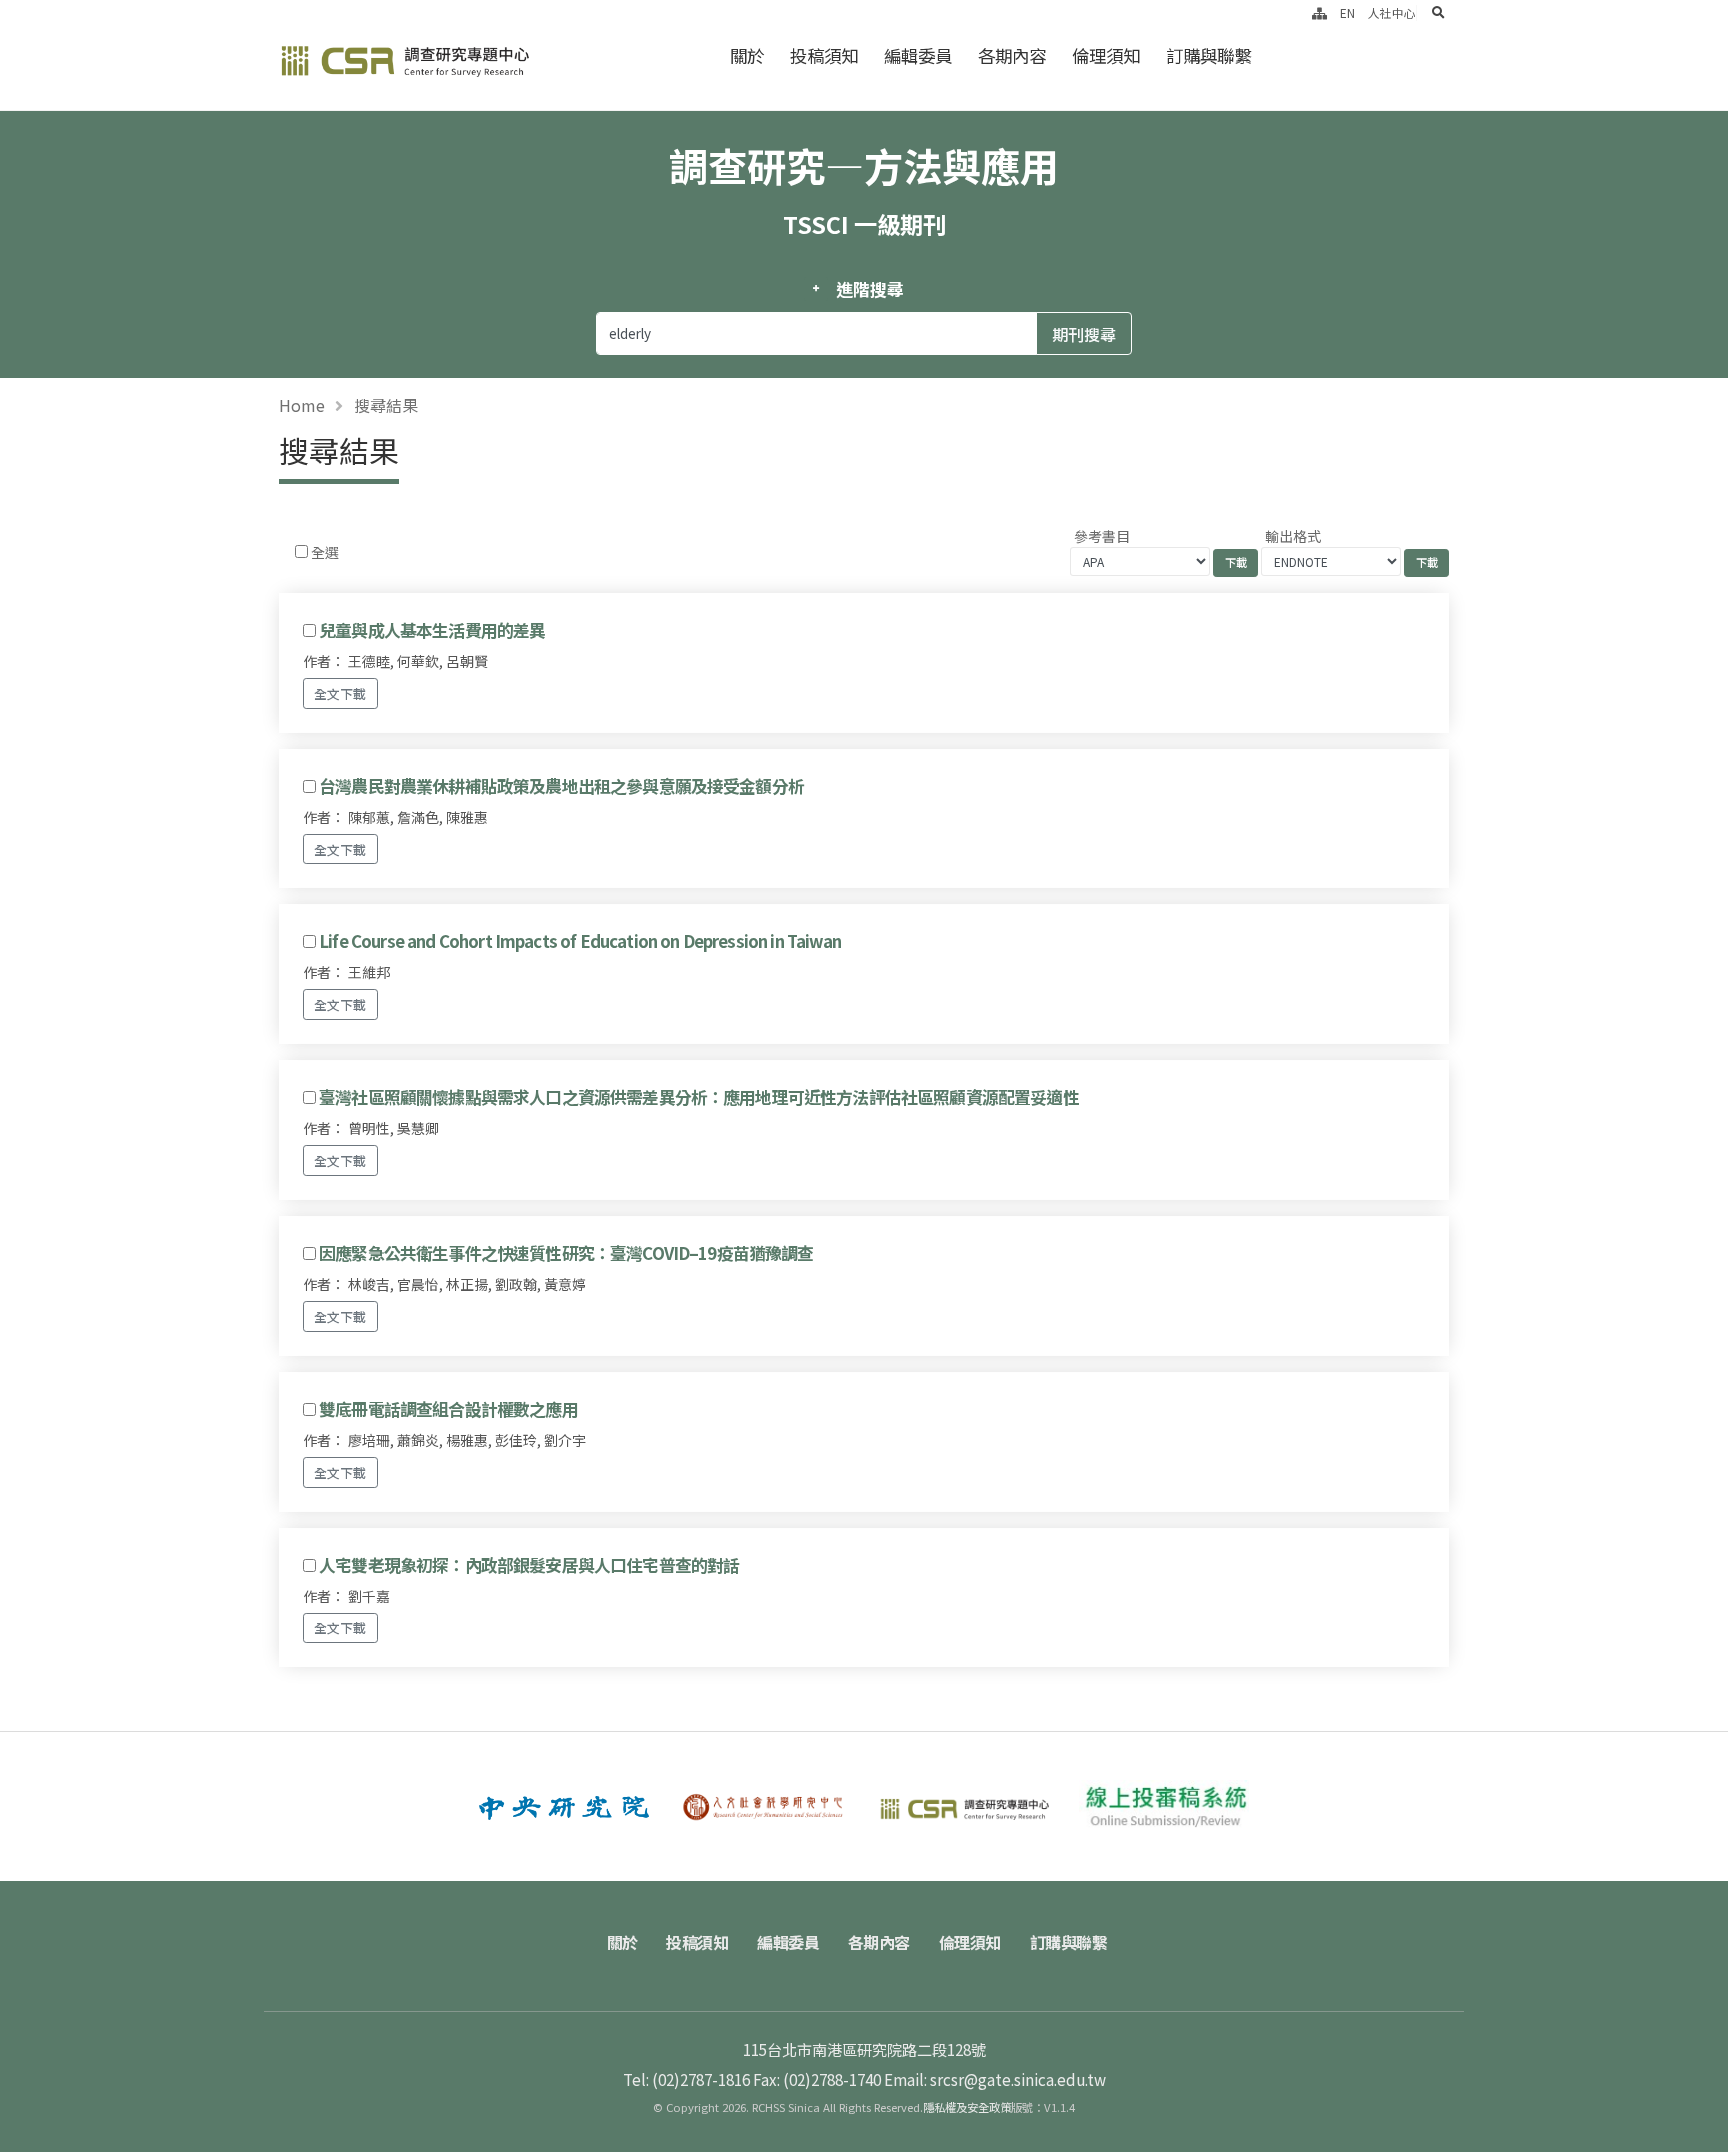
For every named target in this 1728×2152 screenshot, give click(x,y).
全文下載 (340, 693)
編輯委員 (918, 55)
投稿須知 (824, 55)
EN (1347, 12)
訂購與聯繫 (1208, 55)
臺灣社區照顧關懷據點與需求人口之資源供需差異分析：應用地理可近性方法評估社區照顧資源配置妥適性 (699, 1097)
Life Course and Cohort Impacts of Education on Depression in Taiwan (580, 941)
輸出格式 (1293, 536)
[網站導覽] (1319, 12)
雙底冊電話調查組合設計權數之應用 (448, 1409)
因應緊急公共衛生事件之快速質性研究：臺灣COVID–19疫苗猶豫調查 (566, 1253)
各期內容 (1012, 55)
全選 (325, 552)
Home (302, 405)
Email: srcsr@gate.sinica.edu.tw (995, 2079)
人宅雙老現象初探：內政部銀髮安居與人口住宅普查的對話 (529, 1565)
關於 (747, 55)
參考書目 (1102, 536)
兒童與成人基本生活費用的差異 (432, 630)
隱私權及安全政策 (967, 2107)
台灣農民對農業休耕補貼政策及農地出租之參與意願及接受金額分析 (561, 786)
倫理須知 (1106, 55)
